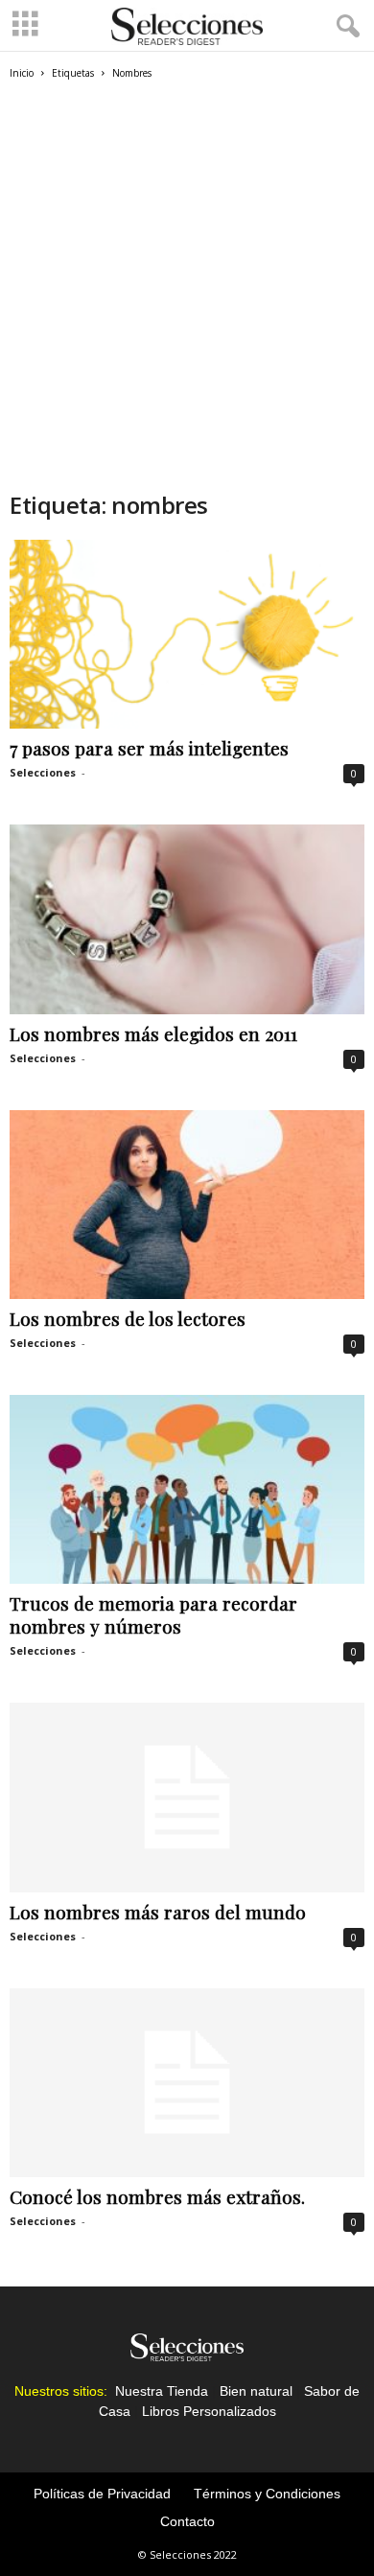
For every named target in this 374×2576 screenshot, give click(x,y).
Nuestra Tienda (162, 2391)
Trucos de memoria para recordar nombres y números (153, 1614)
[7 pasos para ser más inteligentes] (187, 634)
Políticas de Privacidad (102, 2494)
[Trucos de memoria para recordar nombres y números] (187, 1489)
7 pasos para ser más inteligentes (149, 748)
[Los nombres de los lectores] (187, 1205)
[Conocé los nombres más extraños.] (187, 2083)
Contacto (187, 2521)
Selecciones (43, 772)
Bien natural (256, 2391)
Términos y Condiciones (267, 2494)
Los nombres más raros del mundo (158, 1912)
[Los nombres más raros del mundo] (187, 1797)
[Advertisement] (187, 293)
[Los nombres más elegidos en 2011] (187, 919)
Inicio (22, 73)
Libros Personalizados (209, 2411)
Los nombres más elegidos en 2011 (153, 1033)
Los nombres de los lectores (128, 1318)
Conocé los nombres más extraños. (157, 2196)
